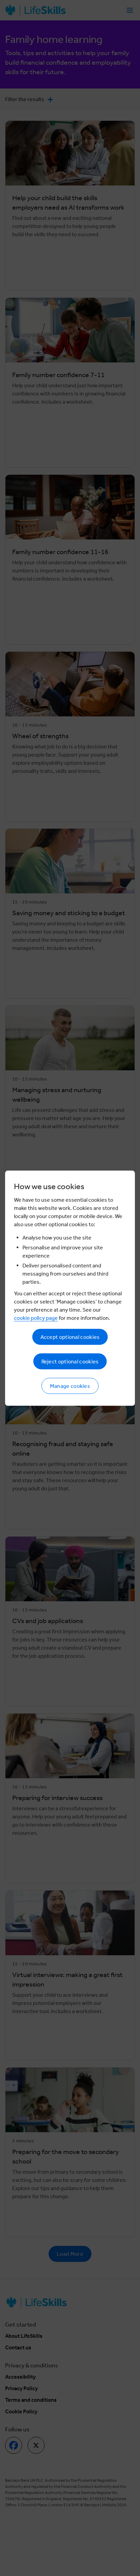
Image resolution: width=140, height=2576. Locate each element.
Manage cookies (70, 1386)
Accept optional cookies (70, 1337)
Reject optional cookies (70, 1361)
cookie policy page (36, 1318)
